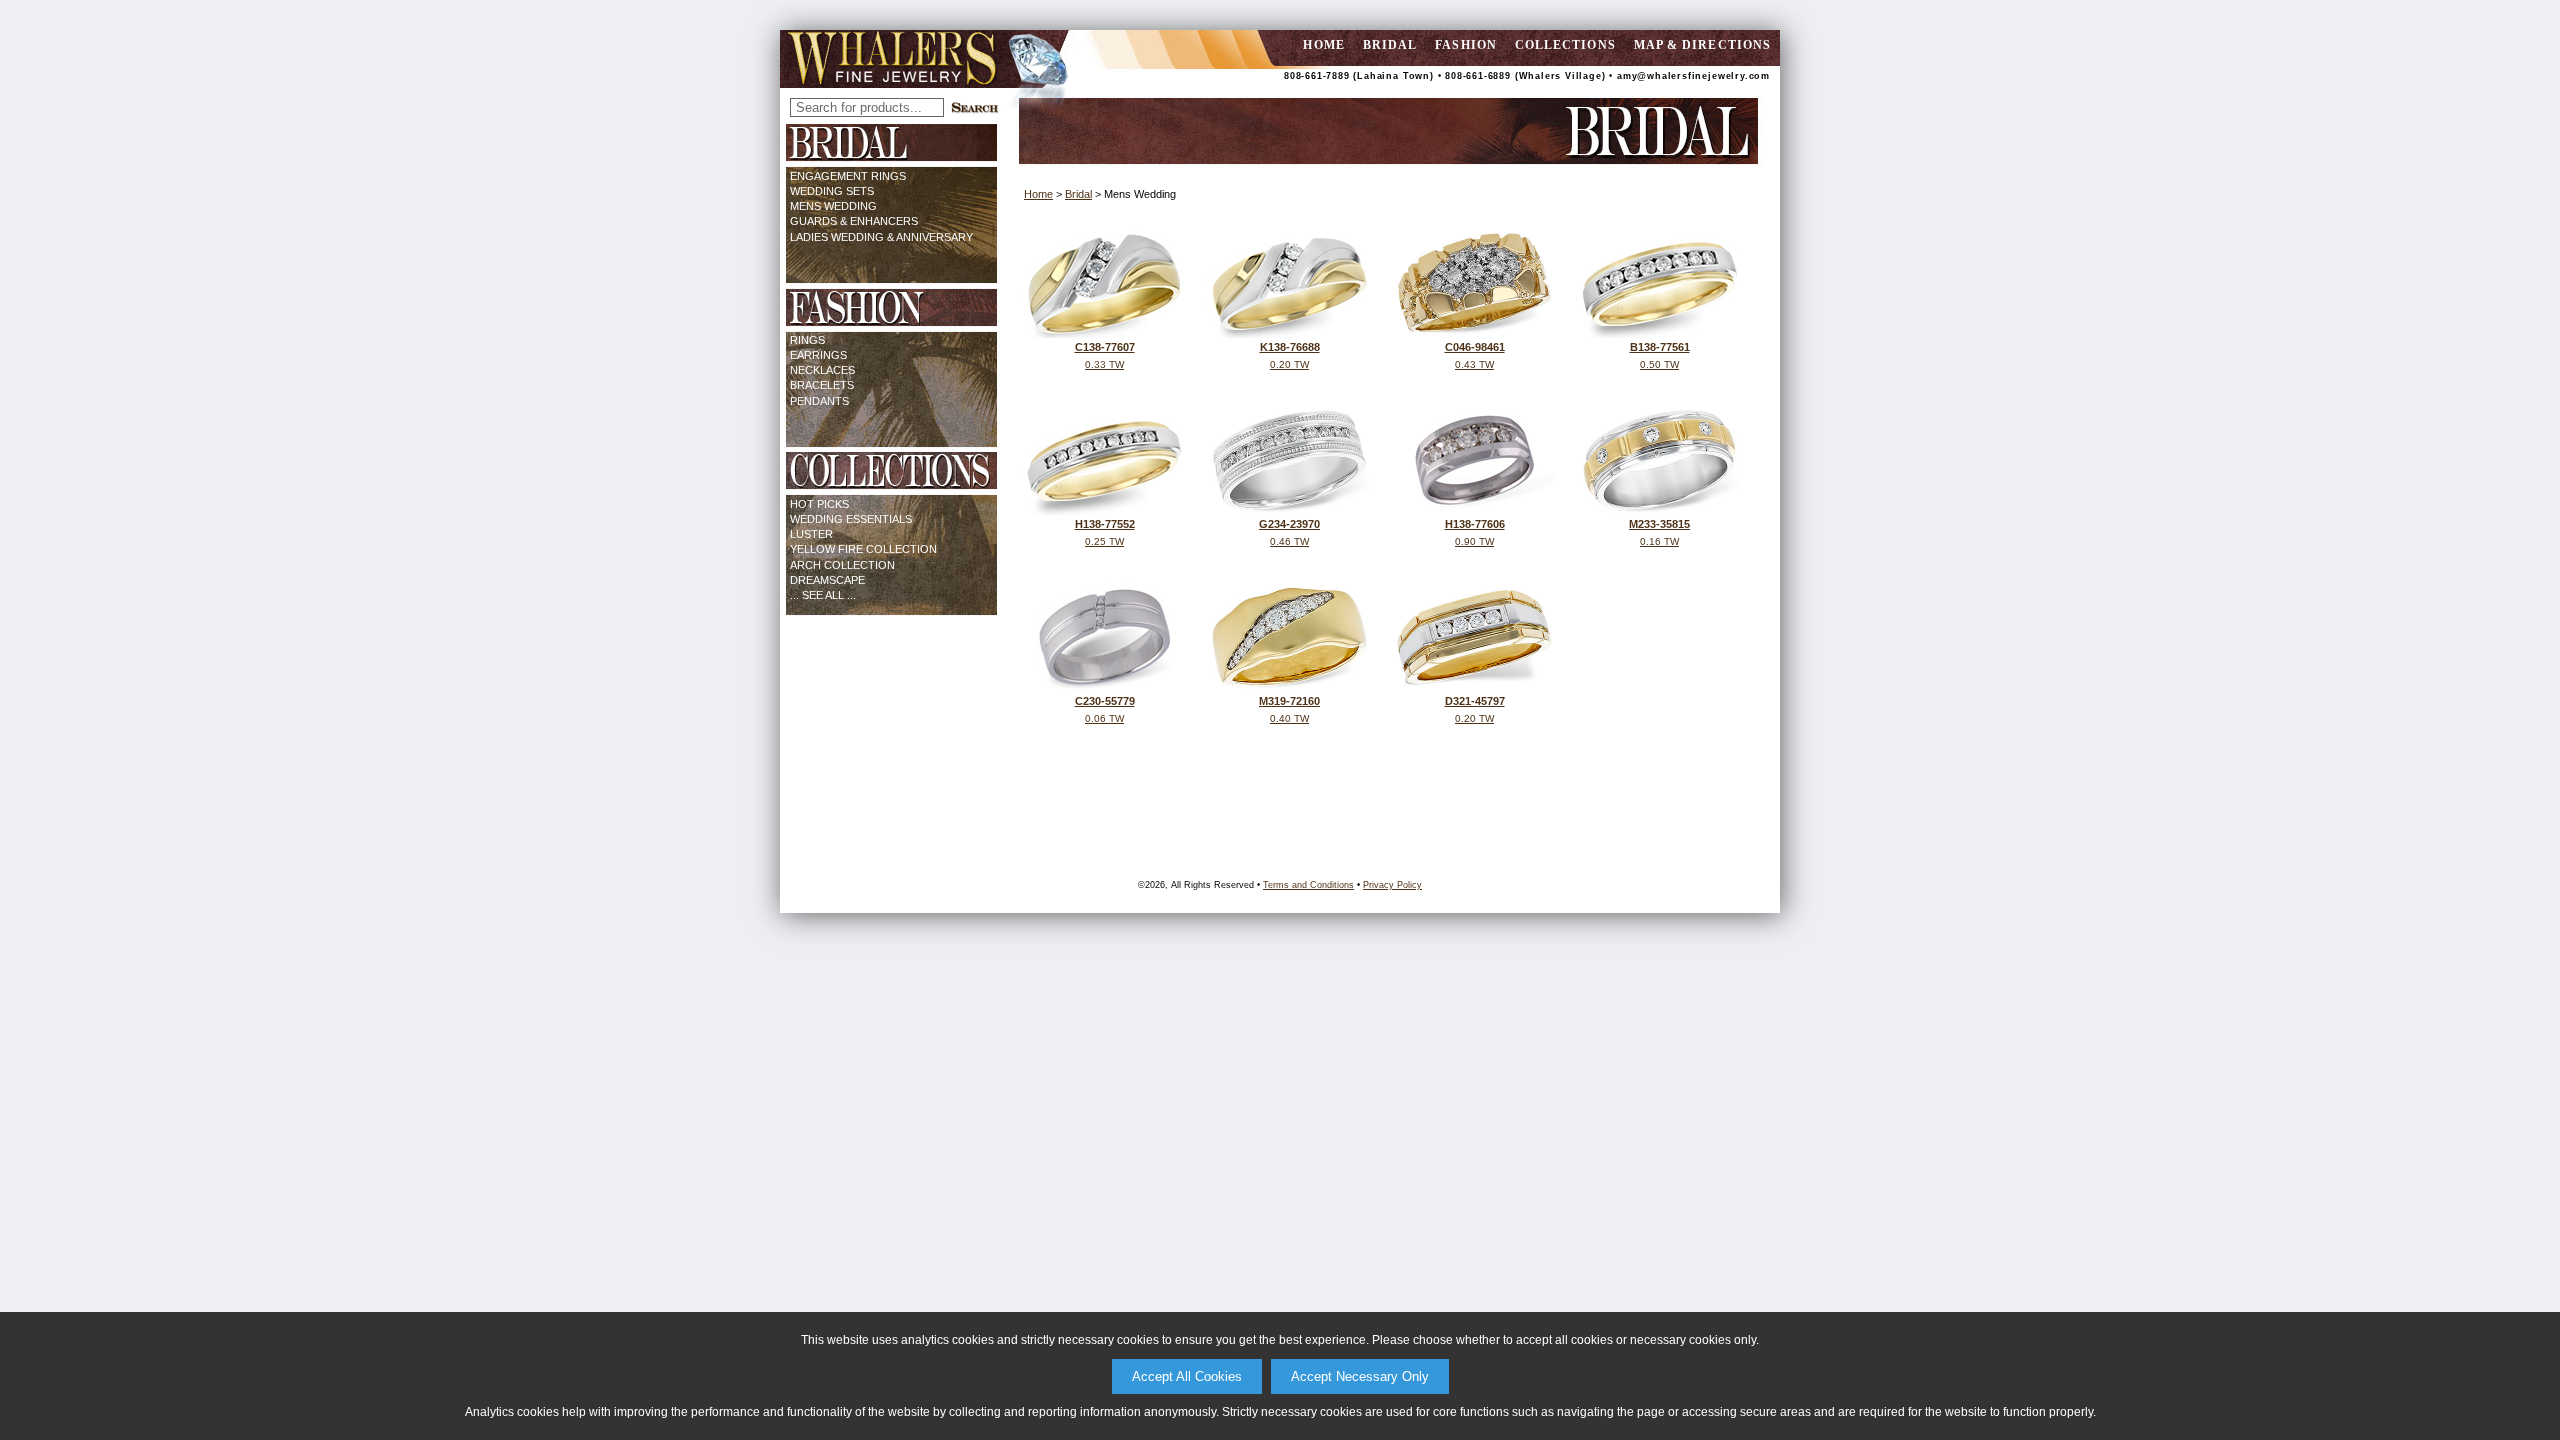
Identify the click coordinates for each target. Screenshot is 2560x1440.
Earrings (818, 355)
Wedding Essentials (851, 519)
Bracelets (822, 385)
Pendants (819, 401)
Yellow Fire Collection (863, 549)
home (1323, 45)
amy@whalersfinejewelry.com (1693, 76)
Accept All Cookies (1187, 1376)
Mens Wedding (833, 206)
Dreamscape (827, 580)
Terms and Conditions (1308, 885)
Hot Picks (819, 504)
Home (1038, 194)
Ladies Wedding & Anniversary (881, 237)
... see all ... (823, 595)
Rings (807, 340)
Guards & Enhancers (854, 221)
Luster (811, 534)
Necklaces (822, 370)
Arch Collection (842, 565)
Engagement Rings (848, 176)
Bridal (1390, 45)
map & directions (1702, 45)
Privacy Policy (1392, 885)
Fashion (1466, 45)
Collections (1565, 45)
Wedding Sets (832, 191)
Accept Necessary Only (1360, 1376)
